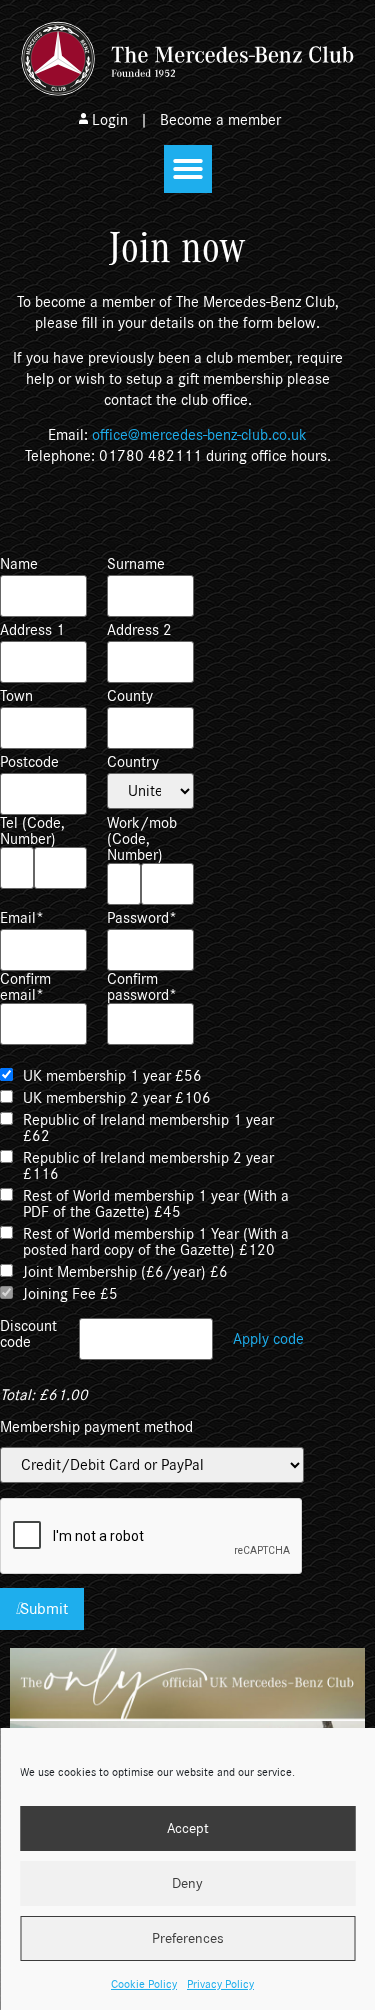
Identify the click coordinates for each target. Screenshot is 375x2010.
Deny (187, 1883)
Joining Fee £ (70, 1294)
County (130, 696)
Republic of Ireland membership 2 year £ (148, 1166)
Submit (44, 1608)
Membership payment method (96, 1427)
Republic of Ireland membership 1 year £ (148, 1128)
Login (110, 120)
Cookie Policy (144, 1984)
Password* (142, 918)
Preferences (188, 1938)
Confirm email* (25, 987)
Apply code (268, 1339)
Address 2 (139, 630)
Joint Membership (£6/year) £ (125, 1272)
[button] (188, 169)
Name (19, 564)
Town (16, 696)
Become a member (220, 120)
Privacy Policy (220, 1984)
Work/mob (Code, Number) (142, 839)
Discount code (28, 1334)
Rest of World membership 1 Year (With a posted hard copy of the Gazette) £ (156, 1242)
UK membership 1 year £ (112, 1076)
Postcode (29, 762)
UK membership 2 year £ (117, 1098)
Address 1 (32, 630)
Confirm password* (142, 987)
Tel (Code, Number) (32, 831)
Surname (136, 564)
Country (133, 762)
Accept (188, 1828)
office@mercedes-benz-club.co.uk (199, 435)
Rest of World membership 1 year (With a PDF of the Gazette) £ (156, 1204)
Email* (22, 918)
